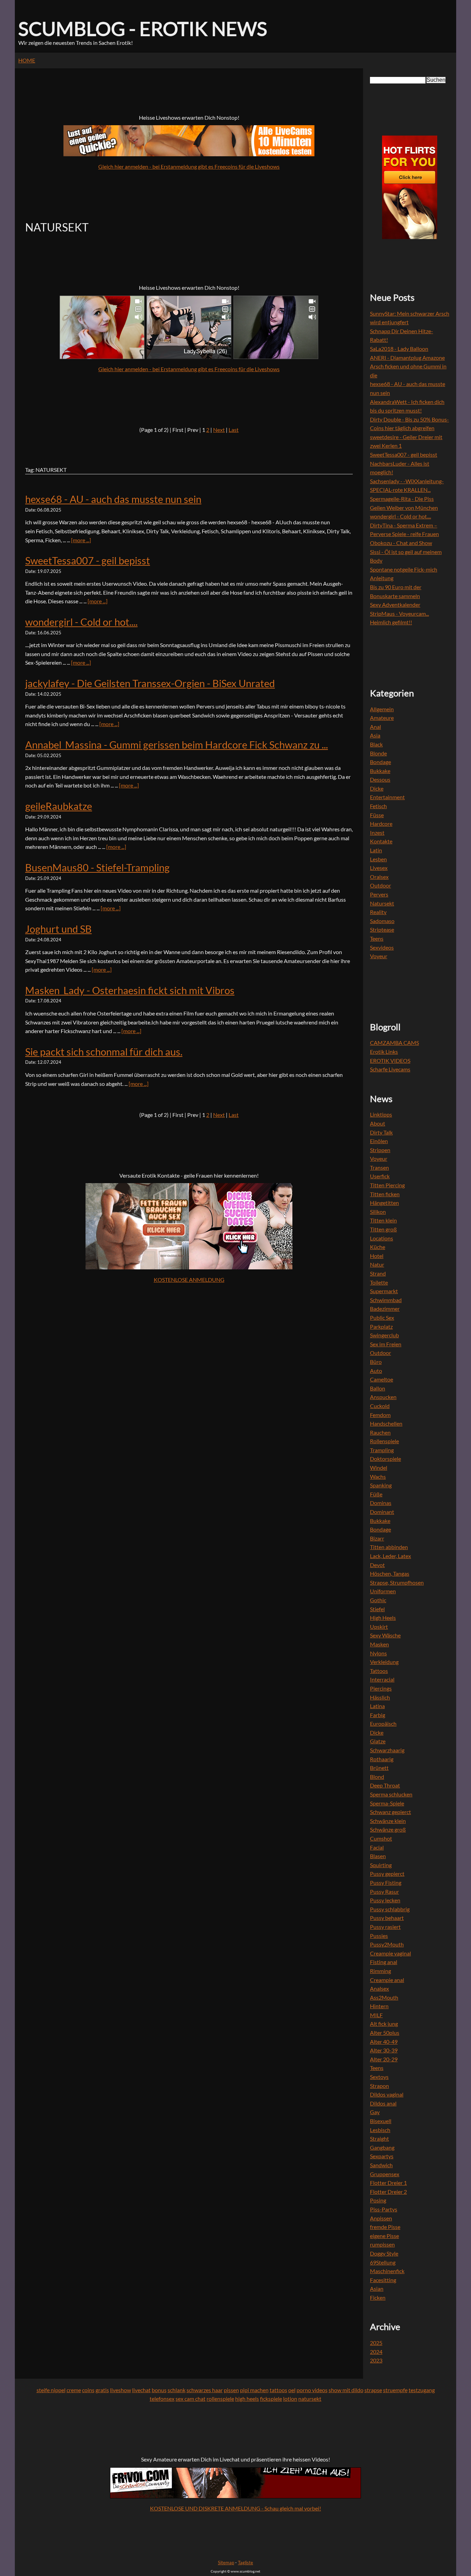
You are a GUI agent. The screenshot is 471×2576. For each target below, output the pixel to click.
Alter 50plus (385, 2033)
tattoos (278, 2390)
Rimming (380, 1971)
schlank (177, 2390)
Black (376, 744)
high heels (247, 2399)
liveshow (121, 2390)
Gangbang (382, 2147)
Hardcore (381, 824)
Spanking (381, 1485)
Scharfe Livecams (390, 1069)
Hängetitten (384, 1203)
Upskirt (379, 1627)
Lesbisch (380, 2130)
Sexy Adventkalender (395, 605)
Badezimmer (385, 1309)
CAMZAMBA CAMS (394, 1043)
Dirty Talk (381, 1132)
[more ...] (81, 540)
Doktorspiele (385, 1459)
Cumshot (381, 1838)
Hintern (379, 2006)
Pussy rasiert (385, 1927)
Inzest (377, 833)
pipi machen (254, 2390)
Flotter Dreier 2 (388, 2192)
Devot (377, 1565)
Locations (382, 1238)
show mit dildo (346, 2390)
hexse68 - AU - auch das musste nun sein (113, 499)
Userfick (380, 1176)
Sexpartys (382, 2156)
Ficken (378, 2297)
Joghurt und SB (58, 929)
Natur (377, 1264)
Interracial (382, 1679)
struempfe (395, 2390)
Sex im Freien (386, 1344)
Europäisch (383, 1723)
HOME (27, 60)
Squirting (381, 1865)
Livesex (379, 868)
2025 (376, 2343)
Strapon (379, 2086)
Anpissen (381, 2218)
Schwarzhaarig (387, 1750)
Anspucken (383, 1397)
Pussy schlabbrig (390, 1909)
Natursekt (382, 903)
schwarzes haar (205, 2390)
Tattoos (379, 1671)
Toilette (379, 1282)
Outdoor (380, 885)
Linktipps (381, 1114)
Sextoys (379, 2077)
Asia (375, 735)
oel (292, 2390)
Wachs (378, 1477)
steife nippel (51, 2390)
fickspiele (271, 2399)
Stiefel (377, 1609)
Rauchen (380, 1432)
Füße (376, 1494)
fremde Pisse (385, 2227)
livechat (141, 2390)
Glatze (378, 1741)
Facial (377, 1847)
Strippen (380, 1150)
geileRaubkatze (59, 806)
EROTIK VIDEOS (390, 1061)
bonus (159, 2390)
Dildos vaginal (387, 2094)
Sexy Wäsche (385, 1635)
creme (74, 2390)
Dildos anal (383, 2103)
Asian (377, 2288)
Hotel (377, 1256)
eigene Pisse (384, 2236)
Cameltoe (382, 1379)
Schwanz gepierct (390, 1812)
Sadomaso (382, 921)
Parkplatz (381, 1326)
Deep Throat (385, 1785)
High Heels (383, 1618)
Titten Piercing (387, 1185)
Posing (378, 2200)
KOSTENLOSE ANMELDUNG (189, 1280)
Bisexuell (381, 2121)
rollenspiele (220, 2399)
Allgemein (382, 709)
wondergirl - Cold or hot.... (81, 622)
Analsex (379, 1988)
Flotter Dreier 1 (388, 2183)
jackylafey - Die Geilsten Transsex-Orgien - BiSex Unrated (150, 683)
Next (219, 430)
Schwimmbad (386, 1300)
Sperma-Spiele (387, 1803)
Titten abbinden (389, 1547)
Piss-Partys (384, 2209)
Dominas (381, 1503)
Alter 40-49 (384, 2042)
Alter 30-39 (384, 2050)
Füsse (377, 815)
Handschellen (386, 1423)
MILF (376, 2015)
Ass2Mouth (384, 1997)
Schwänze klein (388, 1821)
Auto (376, 1371)
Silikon (378, 1212)
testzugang (422, 2390)
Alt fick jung (384, 2024)
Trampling (382, 1450)
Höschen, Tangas (390, 1573)
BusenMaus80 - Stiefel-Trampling (97, 868)
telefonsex (162, 2399)
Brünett (379, 1768)
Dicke (377, 788)
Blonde (378, 753)
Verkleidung (384, 1662)
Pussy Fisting (386, 1883)
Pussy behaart (387, 1918)
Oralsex (379, 877)
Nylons (378, 1653)
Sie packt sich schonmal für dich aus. (104, 1052)
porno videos (312, 2390)
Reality (378, 912)
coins (88, 2390)
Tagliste (245, 2563)
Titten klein (383, 1220)
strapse (373, 2390)
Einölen (379, 1141)
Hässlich (380, 1697)
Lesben (378, 859)
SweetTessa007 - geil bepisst (88, 561)
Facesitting (383, 2280)
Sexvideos (382, 947)
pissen (231, 2390)
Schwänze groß (388, 1829)
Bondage (380, 762)
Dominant (382, 1512)
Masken (379, 1644)
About (378, 1123)
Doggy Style (384, 2253)
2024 (376, 2352)
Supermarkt (384, 1291)
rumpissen (382, 2244)
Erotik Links (384, 1052)
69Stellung (383, 2262)
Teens (377, 938)
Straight (379, 2138)
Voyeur (379, 956)
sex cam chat (191, 2399)
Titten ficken (385, 1194)
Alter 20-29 (384, 2059)
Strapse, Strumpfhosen (397, 1582)
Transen (379, 1167)
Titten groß (383, 1229)
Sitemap (226, 2563)
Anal (375, 727)
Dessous (380, 779)
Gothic (378, 1600)
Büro (376, 1362)
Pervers (379, 894)
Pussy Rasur (384, 1891)
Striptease (382, 929)
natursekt (310, 2399)
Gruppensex (385, 2174)
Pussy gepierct (387, 1874)
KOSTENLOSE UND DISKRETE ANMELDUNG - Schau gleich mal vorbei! (235, 2508)
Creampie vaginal (390, 1953)
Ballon (378, 1388)
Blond (377, 1777)
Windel (379, 1468)
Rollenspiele (384, 1441)
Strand (378, 1273)
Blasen (378, 1856)
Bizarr (377, 1538)
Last (234, 430)
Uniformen (383, 1591)
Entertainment (387, 797)
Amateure (382, 718)
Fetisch (378, 806)
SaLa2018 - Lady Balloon (399, 349)
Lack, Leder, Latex (390, 1556)
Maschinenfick (387, 2271)
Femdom (380, 1415)
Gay (375, 2112)
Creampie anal (387, 1980)
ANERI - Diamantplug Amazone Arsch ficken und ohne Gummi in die (408, 366)
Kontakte (381, 841)
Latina (377, 1706)
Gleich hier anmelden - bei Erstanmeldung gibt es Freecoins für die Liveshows (189, 166)
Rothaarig (382, 1759)
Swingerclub (384, 1335)
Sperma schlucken (391, 1794)
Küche (378, 1247)
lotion (290, 2399)
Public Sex (382, 1317)
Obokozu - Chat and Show (401, 543)
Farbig (378, 1715)
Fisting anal (384, 1962)
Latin (376, 850)
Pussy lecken (385, 1900)
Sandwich (381, 2165)
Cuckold (380, 1406)
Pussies (379, 1936)
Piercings (381, 1688)
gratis (102, 2390)
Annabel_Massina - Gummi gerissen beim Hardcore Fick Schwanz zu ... (177, 745)
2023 (376, 2360)
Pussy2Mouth (387, 1944)
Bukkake (380, 771)
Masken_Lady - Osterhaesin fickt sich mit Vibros (130, 990)
